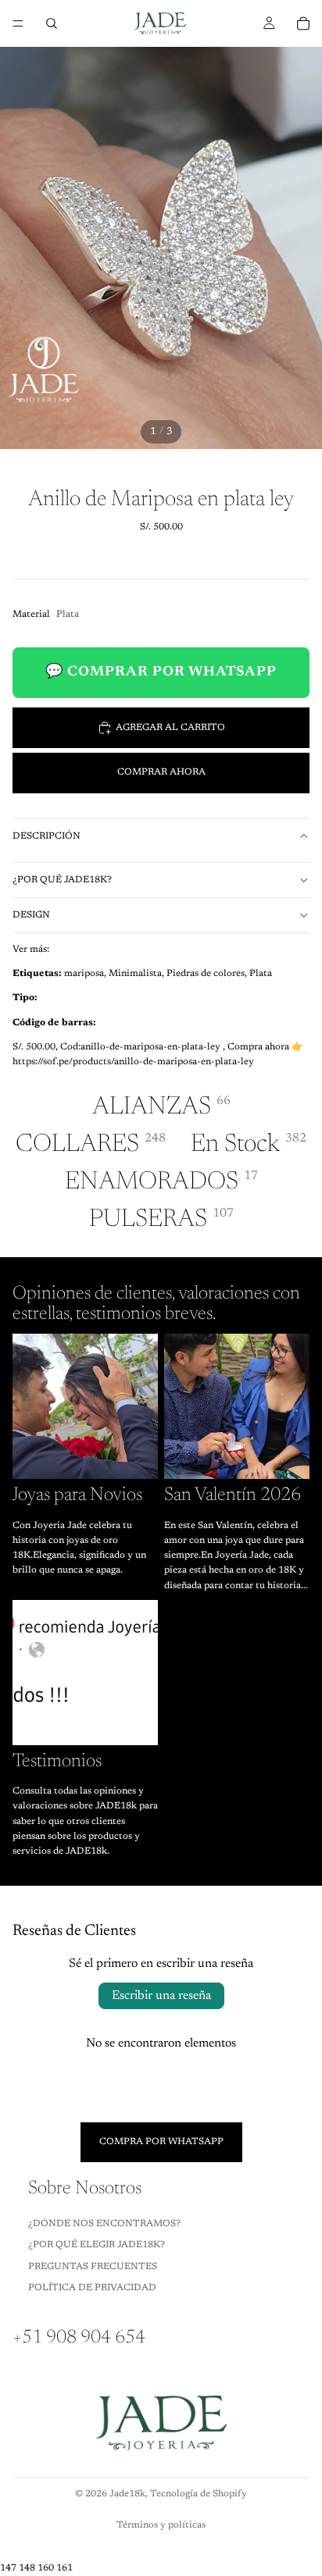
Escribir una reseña (161, 1996)
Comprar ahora (161, 772)
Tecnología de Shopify (199, 2494)
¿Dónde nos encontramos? (104, 2223)
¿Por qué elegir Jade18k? (97, 2245)
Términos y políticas (161, 2525)
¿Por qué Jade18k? (62, 880)
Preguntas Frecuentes (93, 2266)
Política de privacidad (92, 2288)
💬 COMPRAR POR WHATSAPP (161, 672)
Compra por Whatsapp (161, 2142)
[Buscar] (52, 23)
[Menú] (18, 23)
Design (31, 915)
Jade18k (127, 2494)
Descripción (47, 836)
